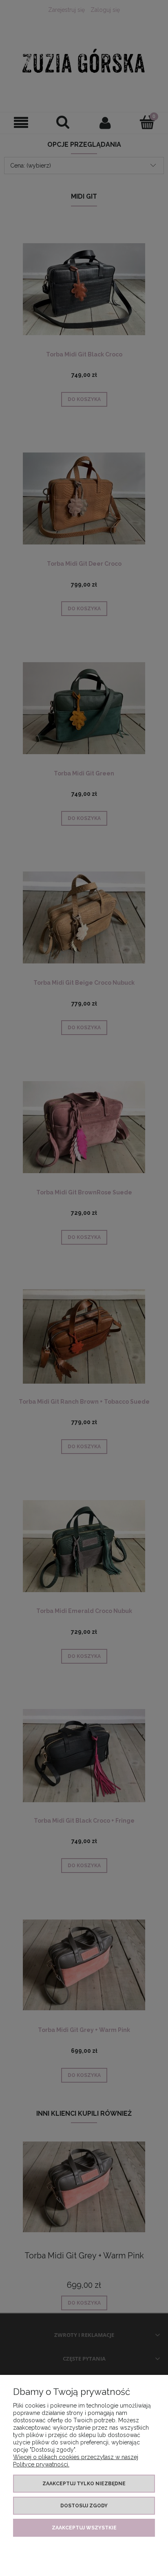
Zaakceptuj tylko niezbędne (84, 2484)
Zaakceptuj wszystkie (84, 2528)
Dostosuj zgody (84, 2506)
